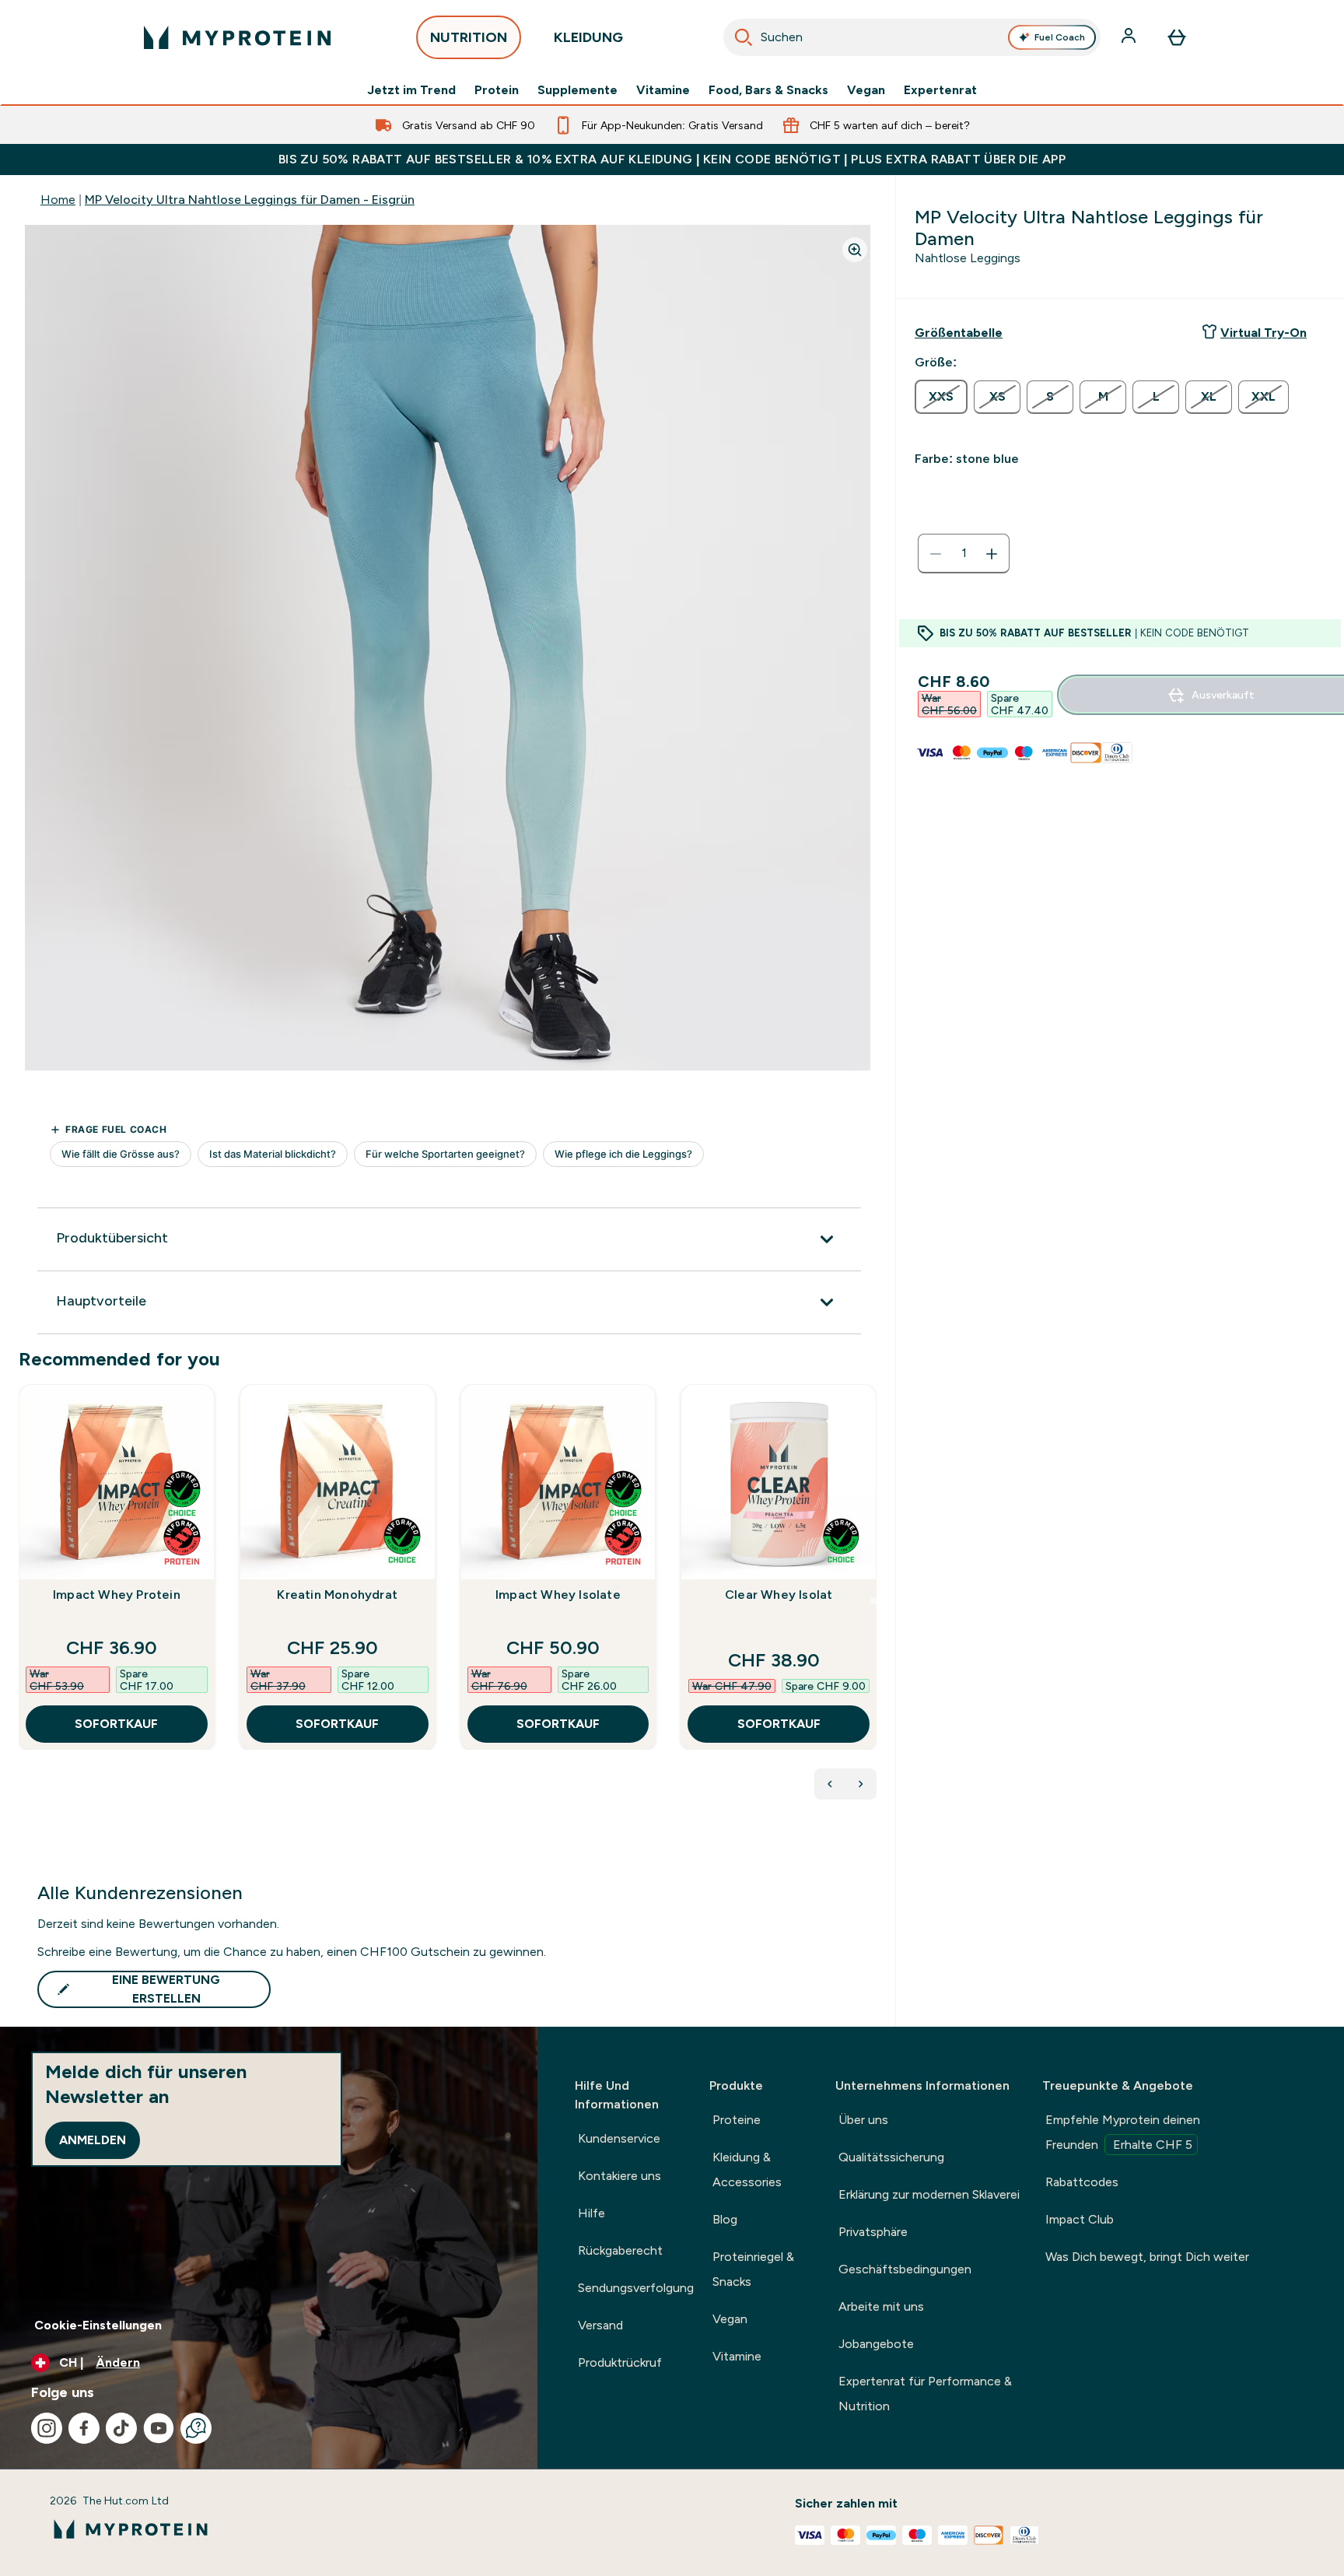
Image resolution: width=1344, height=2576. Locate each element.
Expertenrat (940, 90)
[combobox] (912, 37)
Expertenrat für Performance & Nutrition (925, 2394)
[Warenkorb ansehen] (1177, 37)
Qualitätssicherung (891, 2157)
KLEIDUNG (588, 37)
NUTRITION (469, 37)
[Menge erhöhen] (992, 554)
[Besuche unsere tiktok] (121, 2428)
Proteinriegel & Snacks (753, 2269)
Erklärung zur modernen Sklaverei (929, 2194)
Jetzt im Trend (411, 90)
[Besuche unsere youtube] (159, 2428)
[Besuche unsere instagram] (47, 2428)
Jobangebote (876, 2344)
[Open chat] (196, 2428)
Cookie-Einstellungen (98, 2325)
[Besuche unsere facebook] (84, 2428)
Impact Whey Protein (117, 1595)
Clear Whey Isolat (779, 1595)
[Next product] (861, 1784)
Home (58, 200)
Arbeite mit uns (881, 2306)
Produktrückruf (620, 2362)
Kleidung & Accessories (747, 2169)
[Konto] (1130, 37)
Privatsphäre (873, 2232)
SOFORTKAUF (116, 1724)
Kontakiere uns (619, 2176)
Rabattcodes (1082, 2182)
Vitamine (663, 90)
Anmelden (93, 2140)
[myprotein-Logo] (237, 37)
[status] (964, 554)
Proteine (737, 2120)
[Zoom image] (855, 250)
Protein (497, 90)
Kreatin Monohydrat (337, 1595)
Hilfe (591, 2213)
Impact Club (1080, 2219)
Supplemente (577, 90)
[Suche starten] (744, 37)
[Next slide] (873, 1601)
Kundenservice (619, 2138)
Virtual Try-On (1263, 333)
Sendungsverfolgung (636, 2288)
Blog (725, 2219)
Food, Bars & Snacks (768, 90)
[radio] (941, 397)
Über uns (863, 2120)
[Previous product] (830, 1784)
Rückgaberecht (620, 2250)
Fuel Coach (1060, 37)
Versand (600, 2325)
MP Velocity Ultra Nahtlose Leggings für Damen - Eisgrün (250, 200)
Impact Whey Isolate (558, 1595)
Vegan (866, 90)
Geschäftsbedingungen (905, 2269)
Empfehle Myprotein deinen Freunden (1123, 2132)
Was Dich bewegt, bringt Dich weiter (1147, 2257)
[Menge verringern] (936, 554)
